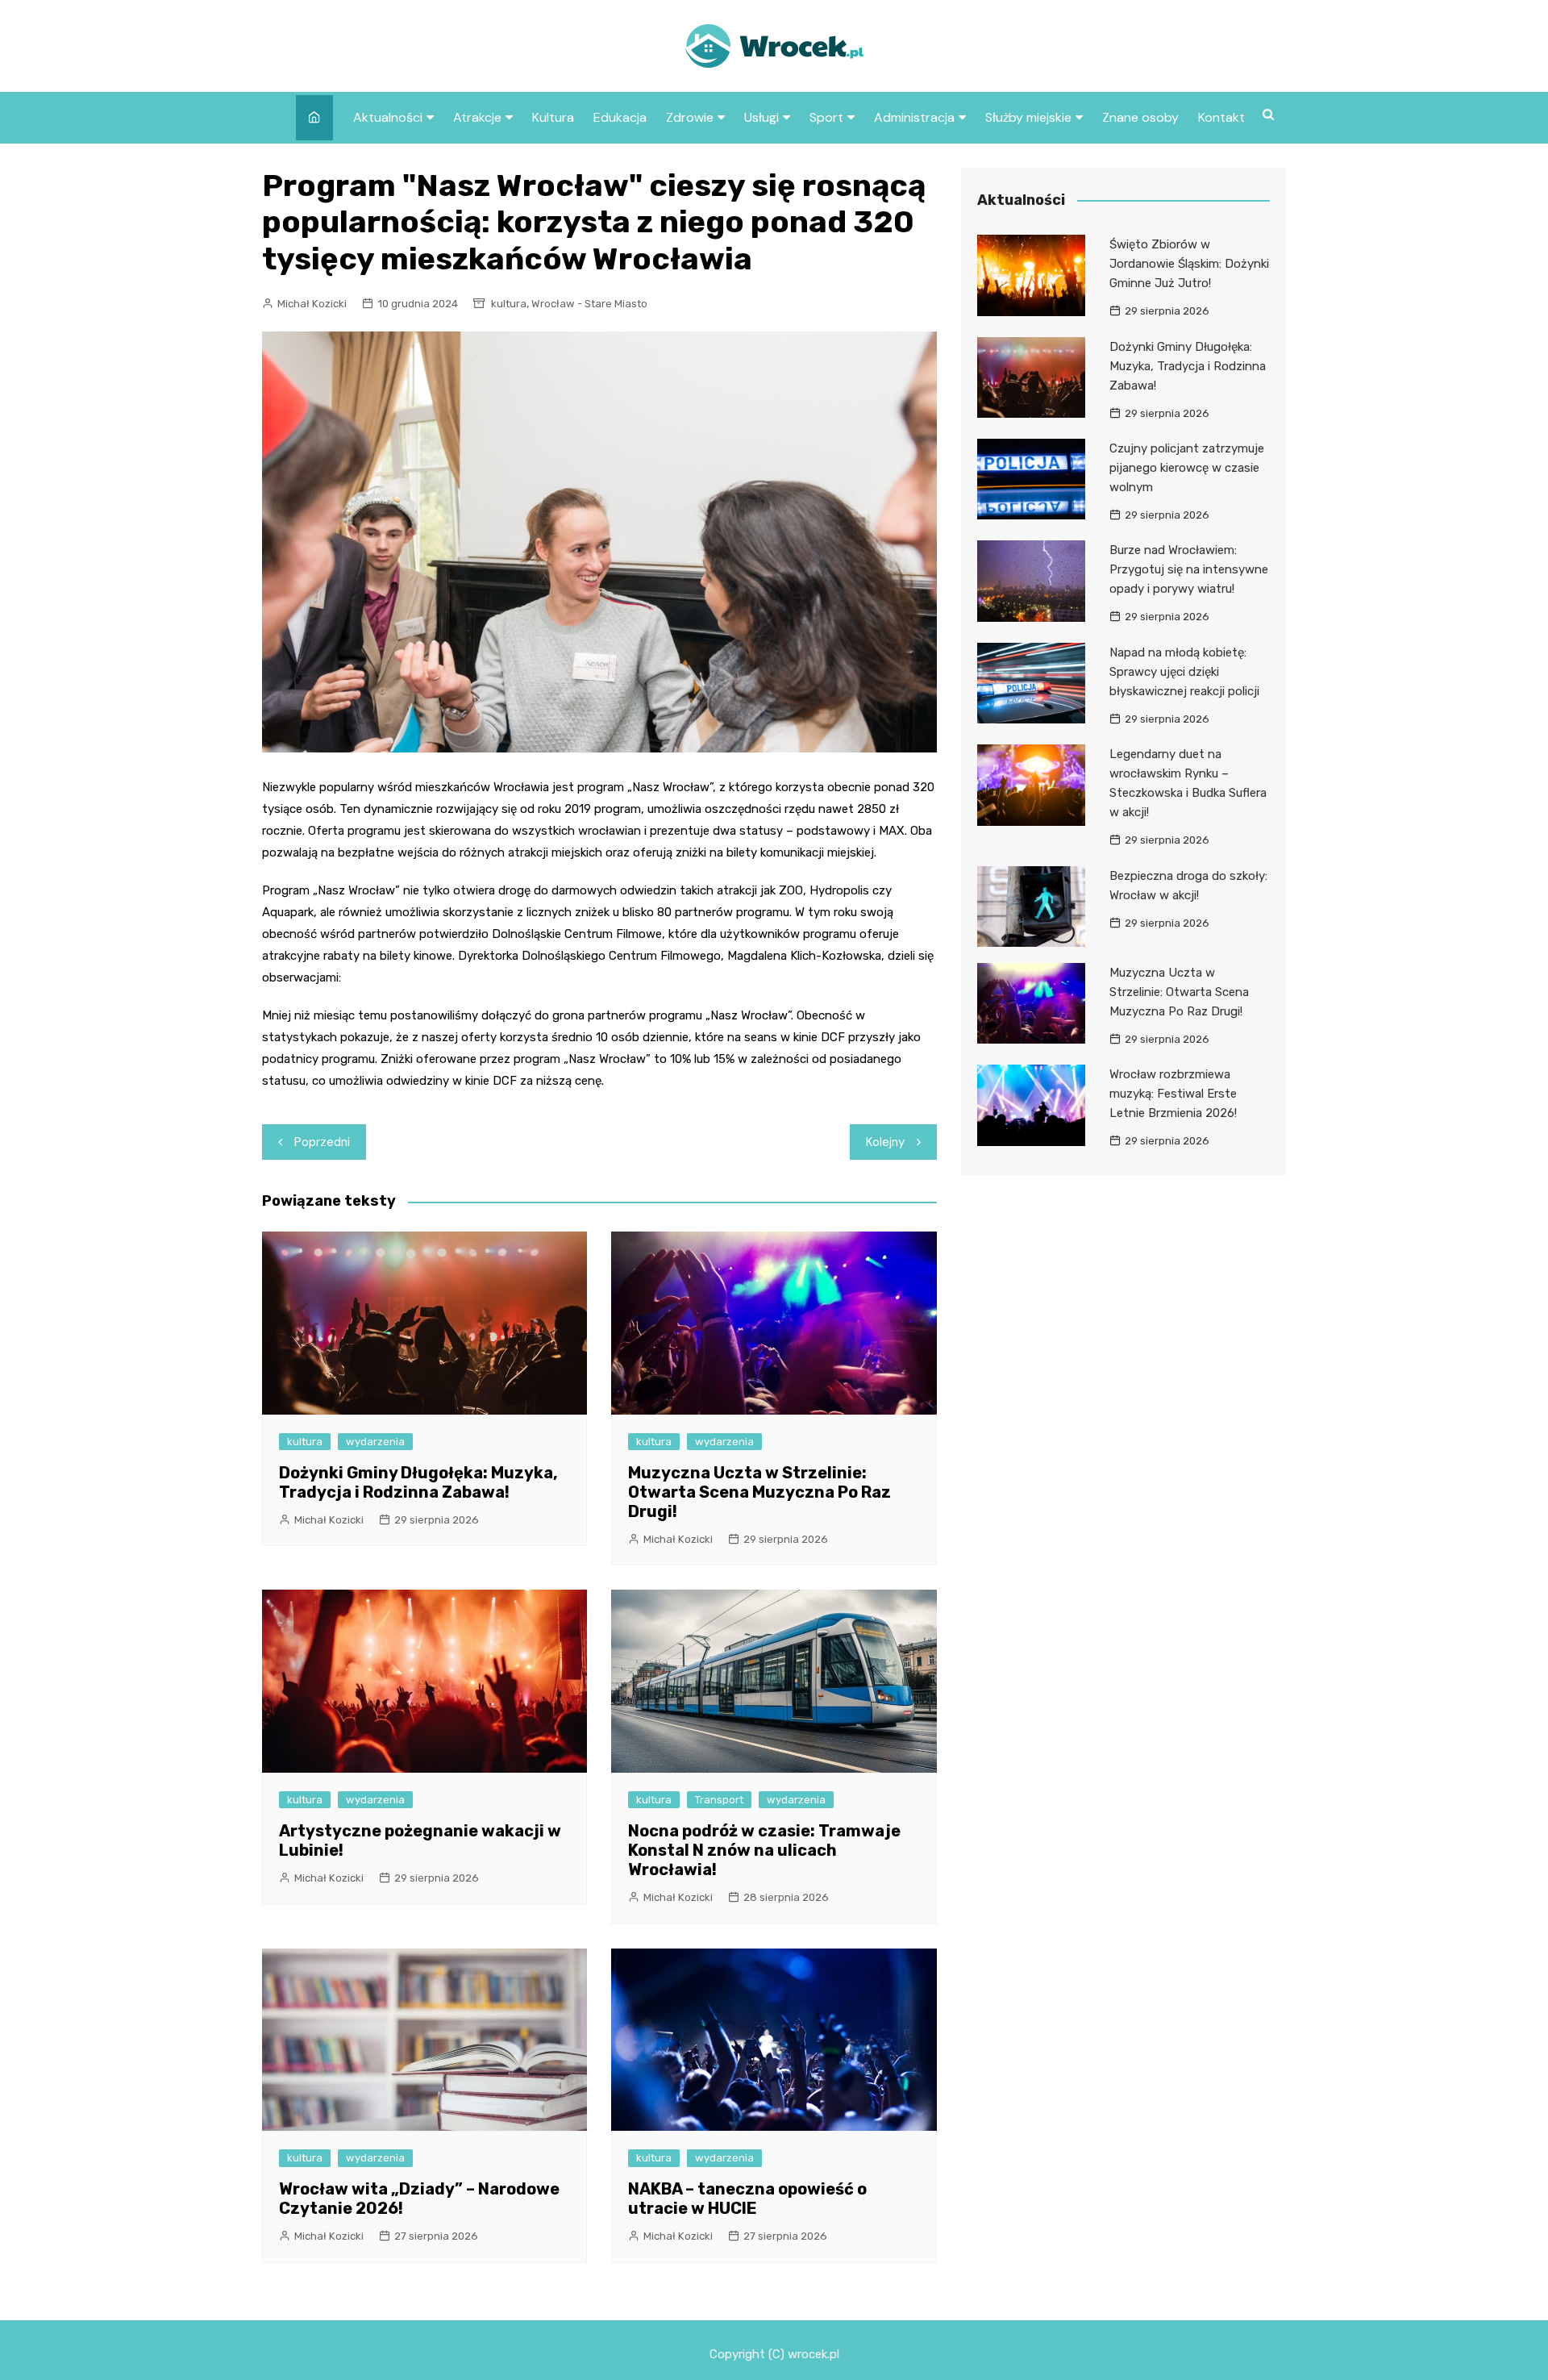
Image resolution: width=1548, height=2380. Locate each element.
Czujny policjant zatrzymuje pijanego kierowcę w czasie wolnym (1187, 468)
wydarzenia (375, 1442)
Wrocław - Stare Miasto (589, 304)
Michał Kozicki (312, 304)
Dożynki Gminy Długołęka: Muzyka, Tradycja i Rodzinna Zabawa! (418, 1482)
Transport (719, 1800)
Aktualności (388, 117)
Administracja (914, 117)
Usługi (762, 117)
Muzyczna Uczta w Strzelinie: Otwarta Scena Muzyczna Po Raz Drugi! (759, 1492)
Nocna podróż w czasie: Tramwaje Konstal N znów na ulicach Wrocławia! (764, 1850)
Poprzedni (322, 1142)
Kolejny (885, 1142)
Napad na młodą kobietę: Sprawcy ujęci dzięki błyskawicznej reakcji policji (1184, 672)
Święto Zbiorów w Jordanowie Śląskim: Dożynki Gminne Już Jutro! (1189, 264)
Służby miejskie (1028, 117)
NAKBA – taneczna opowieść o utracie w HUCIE (747, 2199)
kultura (509, 304)
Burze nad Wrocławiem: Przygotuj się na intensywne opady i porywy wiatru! (1189, 569)
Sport (826, 117)
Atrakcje (477, 117)
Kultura (553, 117)
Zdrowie (690, 117)
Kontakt (1221, 117)
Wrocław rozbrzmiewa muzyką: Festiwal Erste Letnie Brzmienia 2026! (1173, 1094)
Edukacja (620, 117)
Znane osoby (1140, 117)
